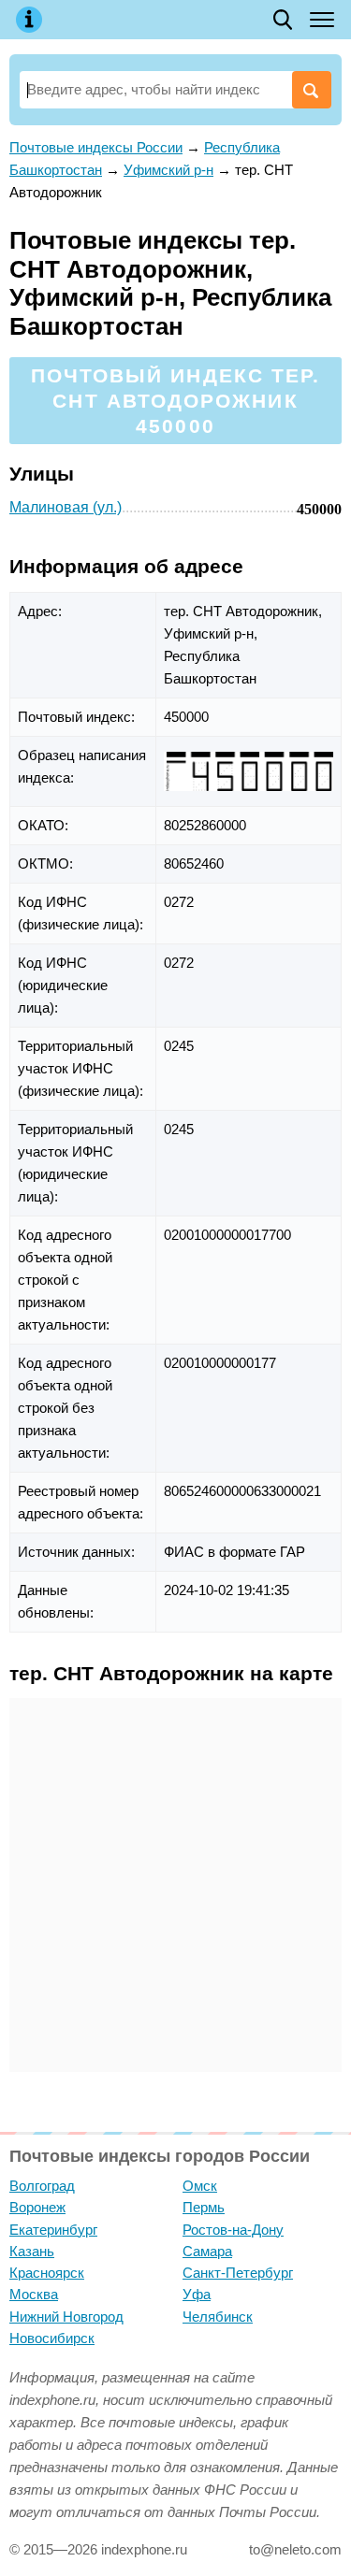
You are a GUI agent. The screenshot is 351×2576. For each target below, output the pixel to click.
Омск (200, 2186)
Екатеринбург (53, 2230)
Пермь (204, 2207)
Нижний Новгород (66, 2317)
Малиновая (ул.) (66, 507)
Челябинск (218, 2317)
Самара (207, 2251)
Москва (34, 2294)
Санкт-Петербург (238, 2273)
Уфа (197, 2294)
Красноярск (47, 2273)
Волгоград (42, 2186)
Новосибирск (52, 2338)
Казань (32, 2251)
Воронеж (37, 2207)
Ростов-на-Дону (233, 2230)
